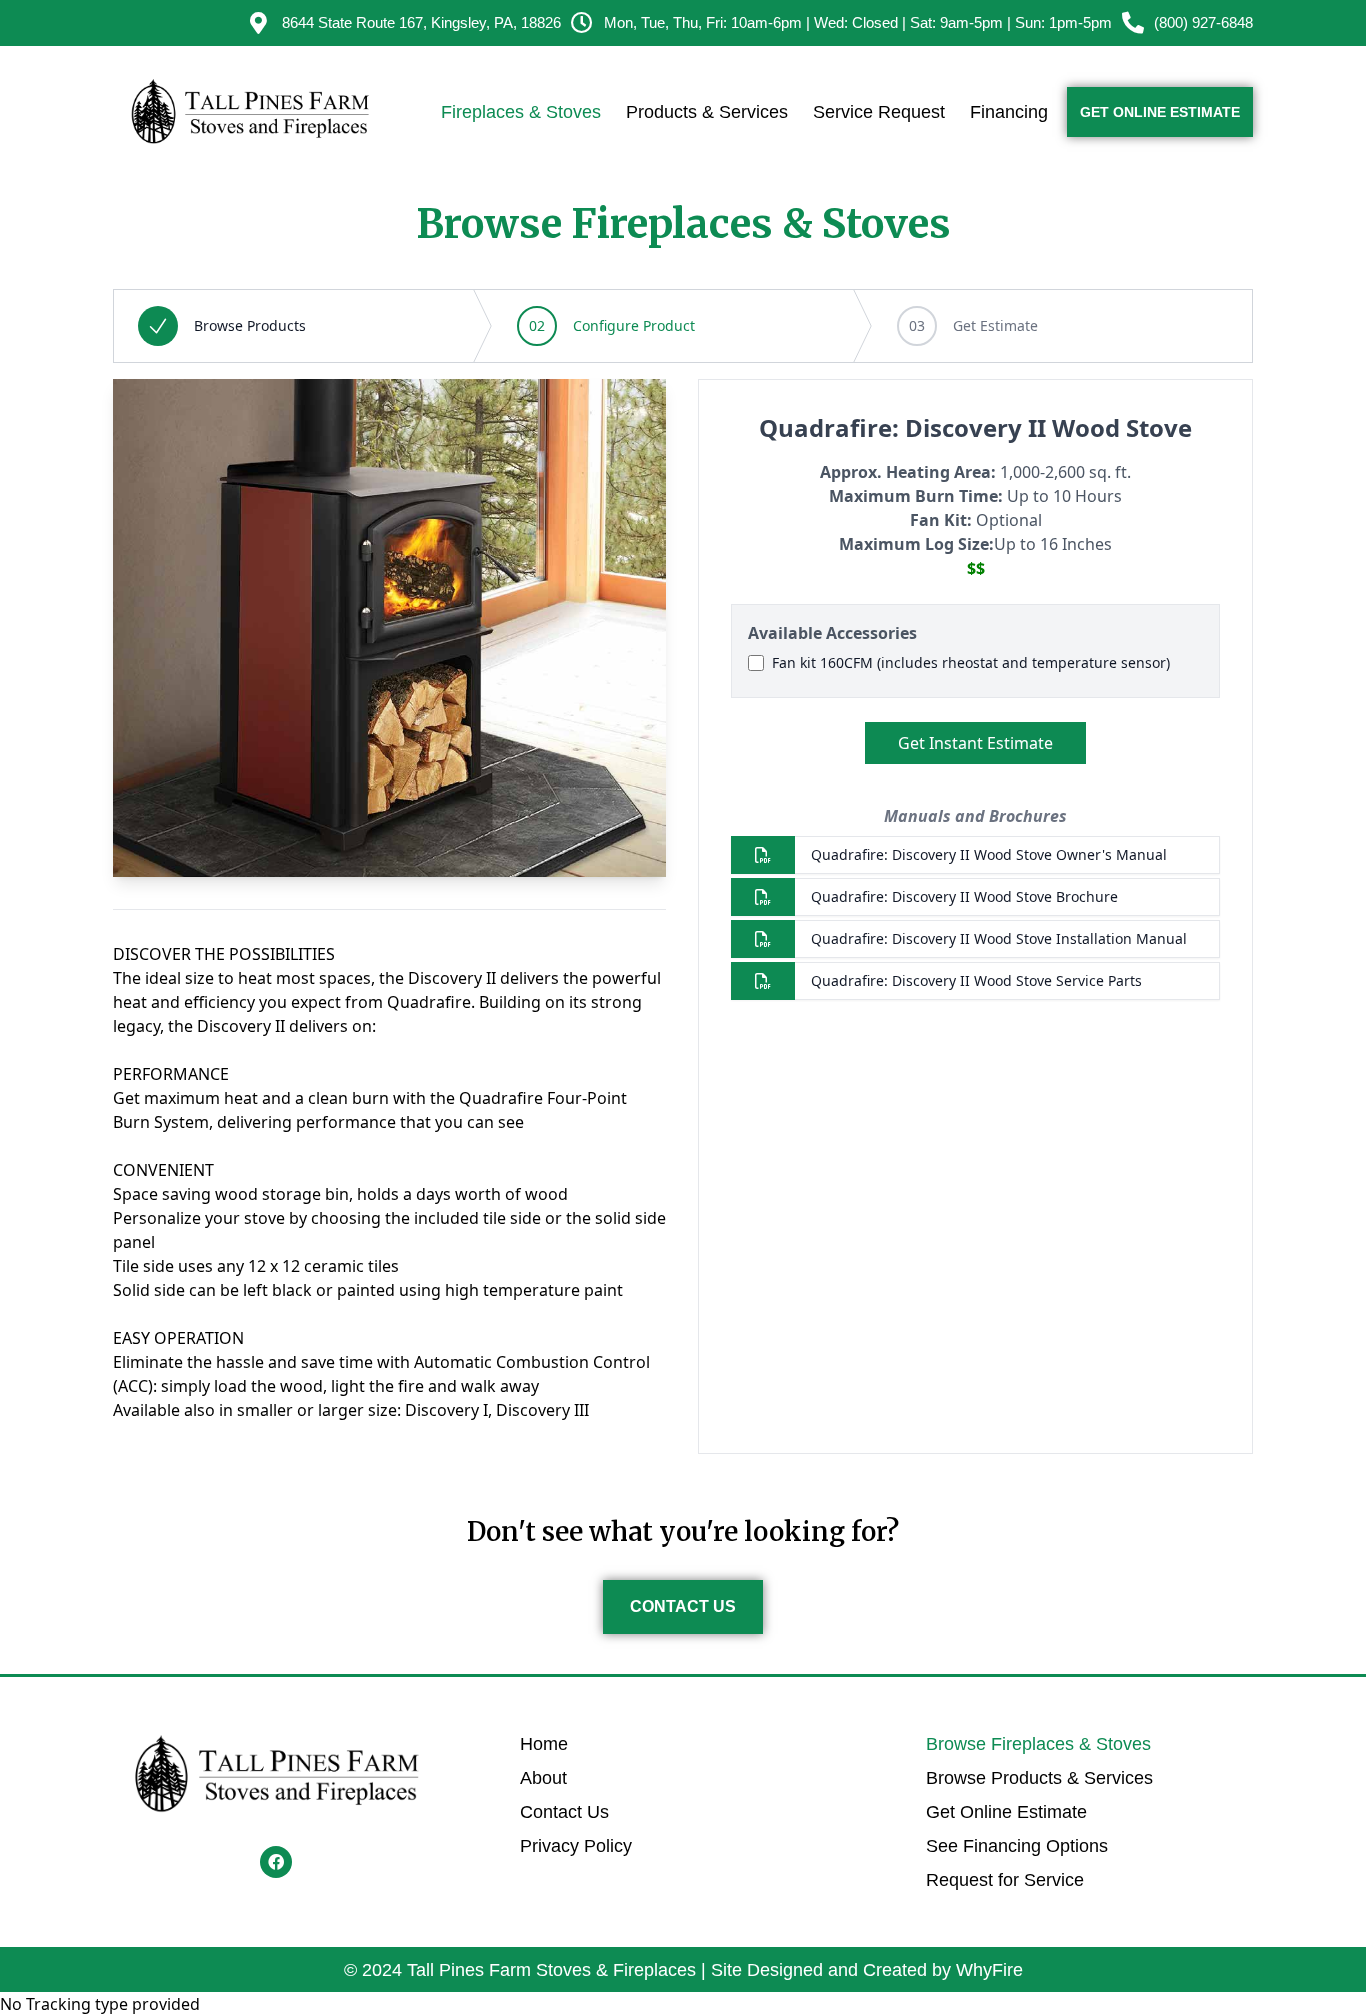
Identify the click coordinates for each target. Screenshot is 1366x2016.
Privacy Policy (576, 1846)
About (543, 1778)
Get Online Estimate (1006, 1812)
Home (544, 1744)
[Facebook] (276, 1862)
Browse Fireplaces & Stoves (1038, 1744)
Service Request (879, 112)
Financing (1009, 112)
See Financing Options (1017, 1846)
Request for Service (1005, 1880)
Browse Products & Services (1039, 1778)
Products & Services (707, 112)
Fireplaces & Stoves (521, 112)
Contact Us (564, 1812)
